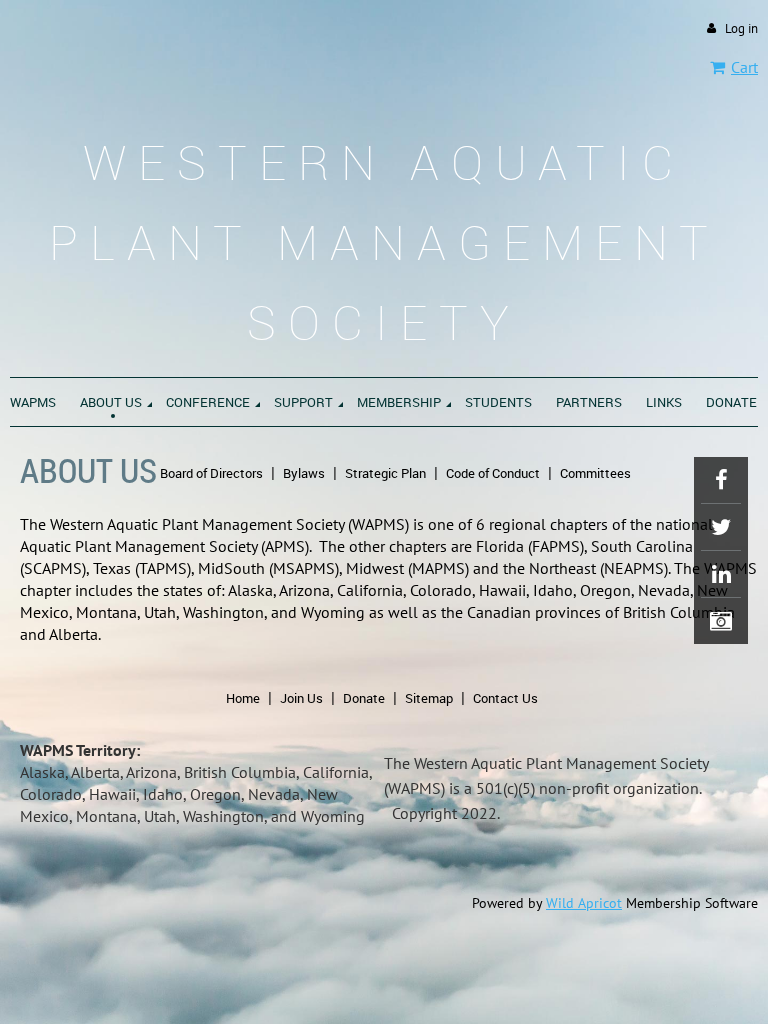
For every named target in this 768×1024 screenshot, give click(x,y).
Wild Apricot (584, 903)
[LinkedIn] (721, 574)
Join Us (301, 698)
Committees (595, 473)
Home (243, 698)
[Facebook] (721, 480)
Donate (364, 698)
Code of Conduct (493, 473)
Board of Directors (211, 473)
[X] (721, 527)
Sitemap (429, 698)
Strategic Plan (385, 473)
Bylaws (304, 473)
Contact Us (505, 698)
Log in (741, 28)
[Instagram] (721, 621)
